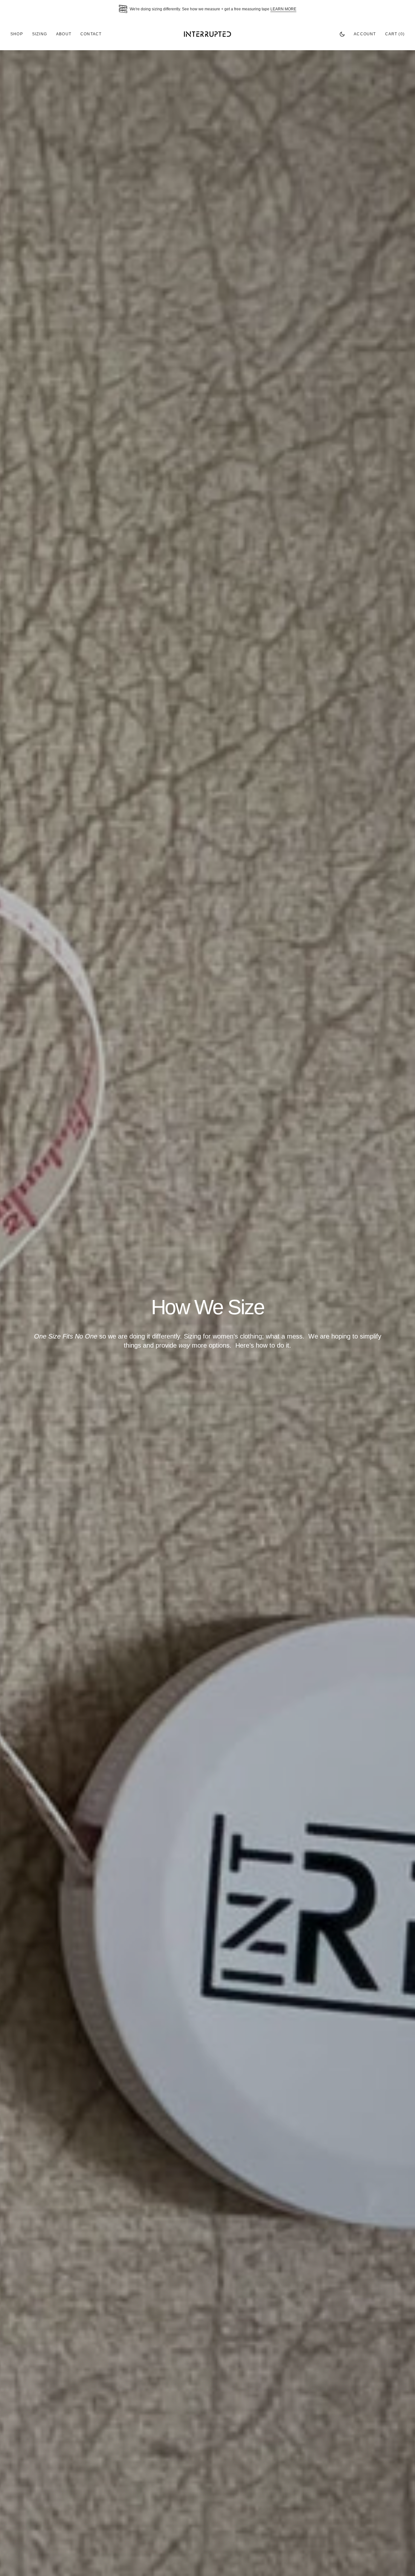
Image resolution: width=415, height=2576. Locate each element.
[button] (365, 34)
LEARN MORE (283, 9)
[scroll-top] (400, 2561)
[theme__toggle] (342, 34)
